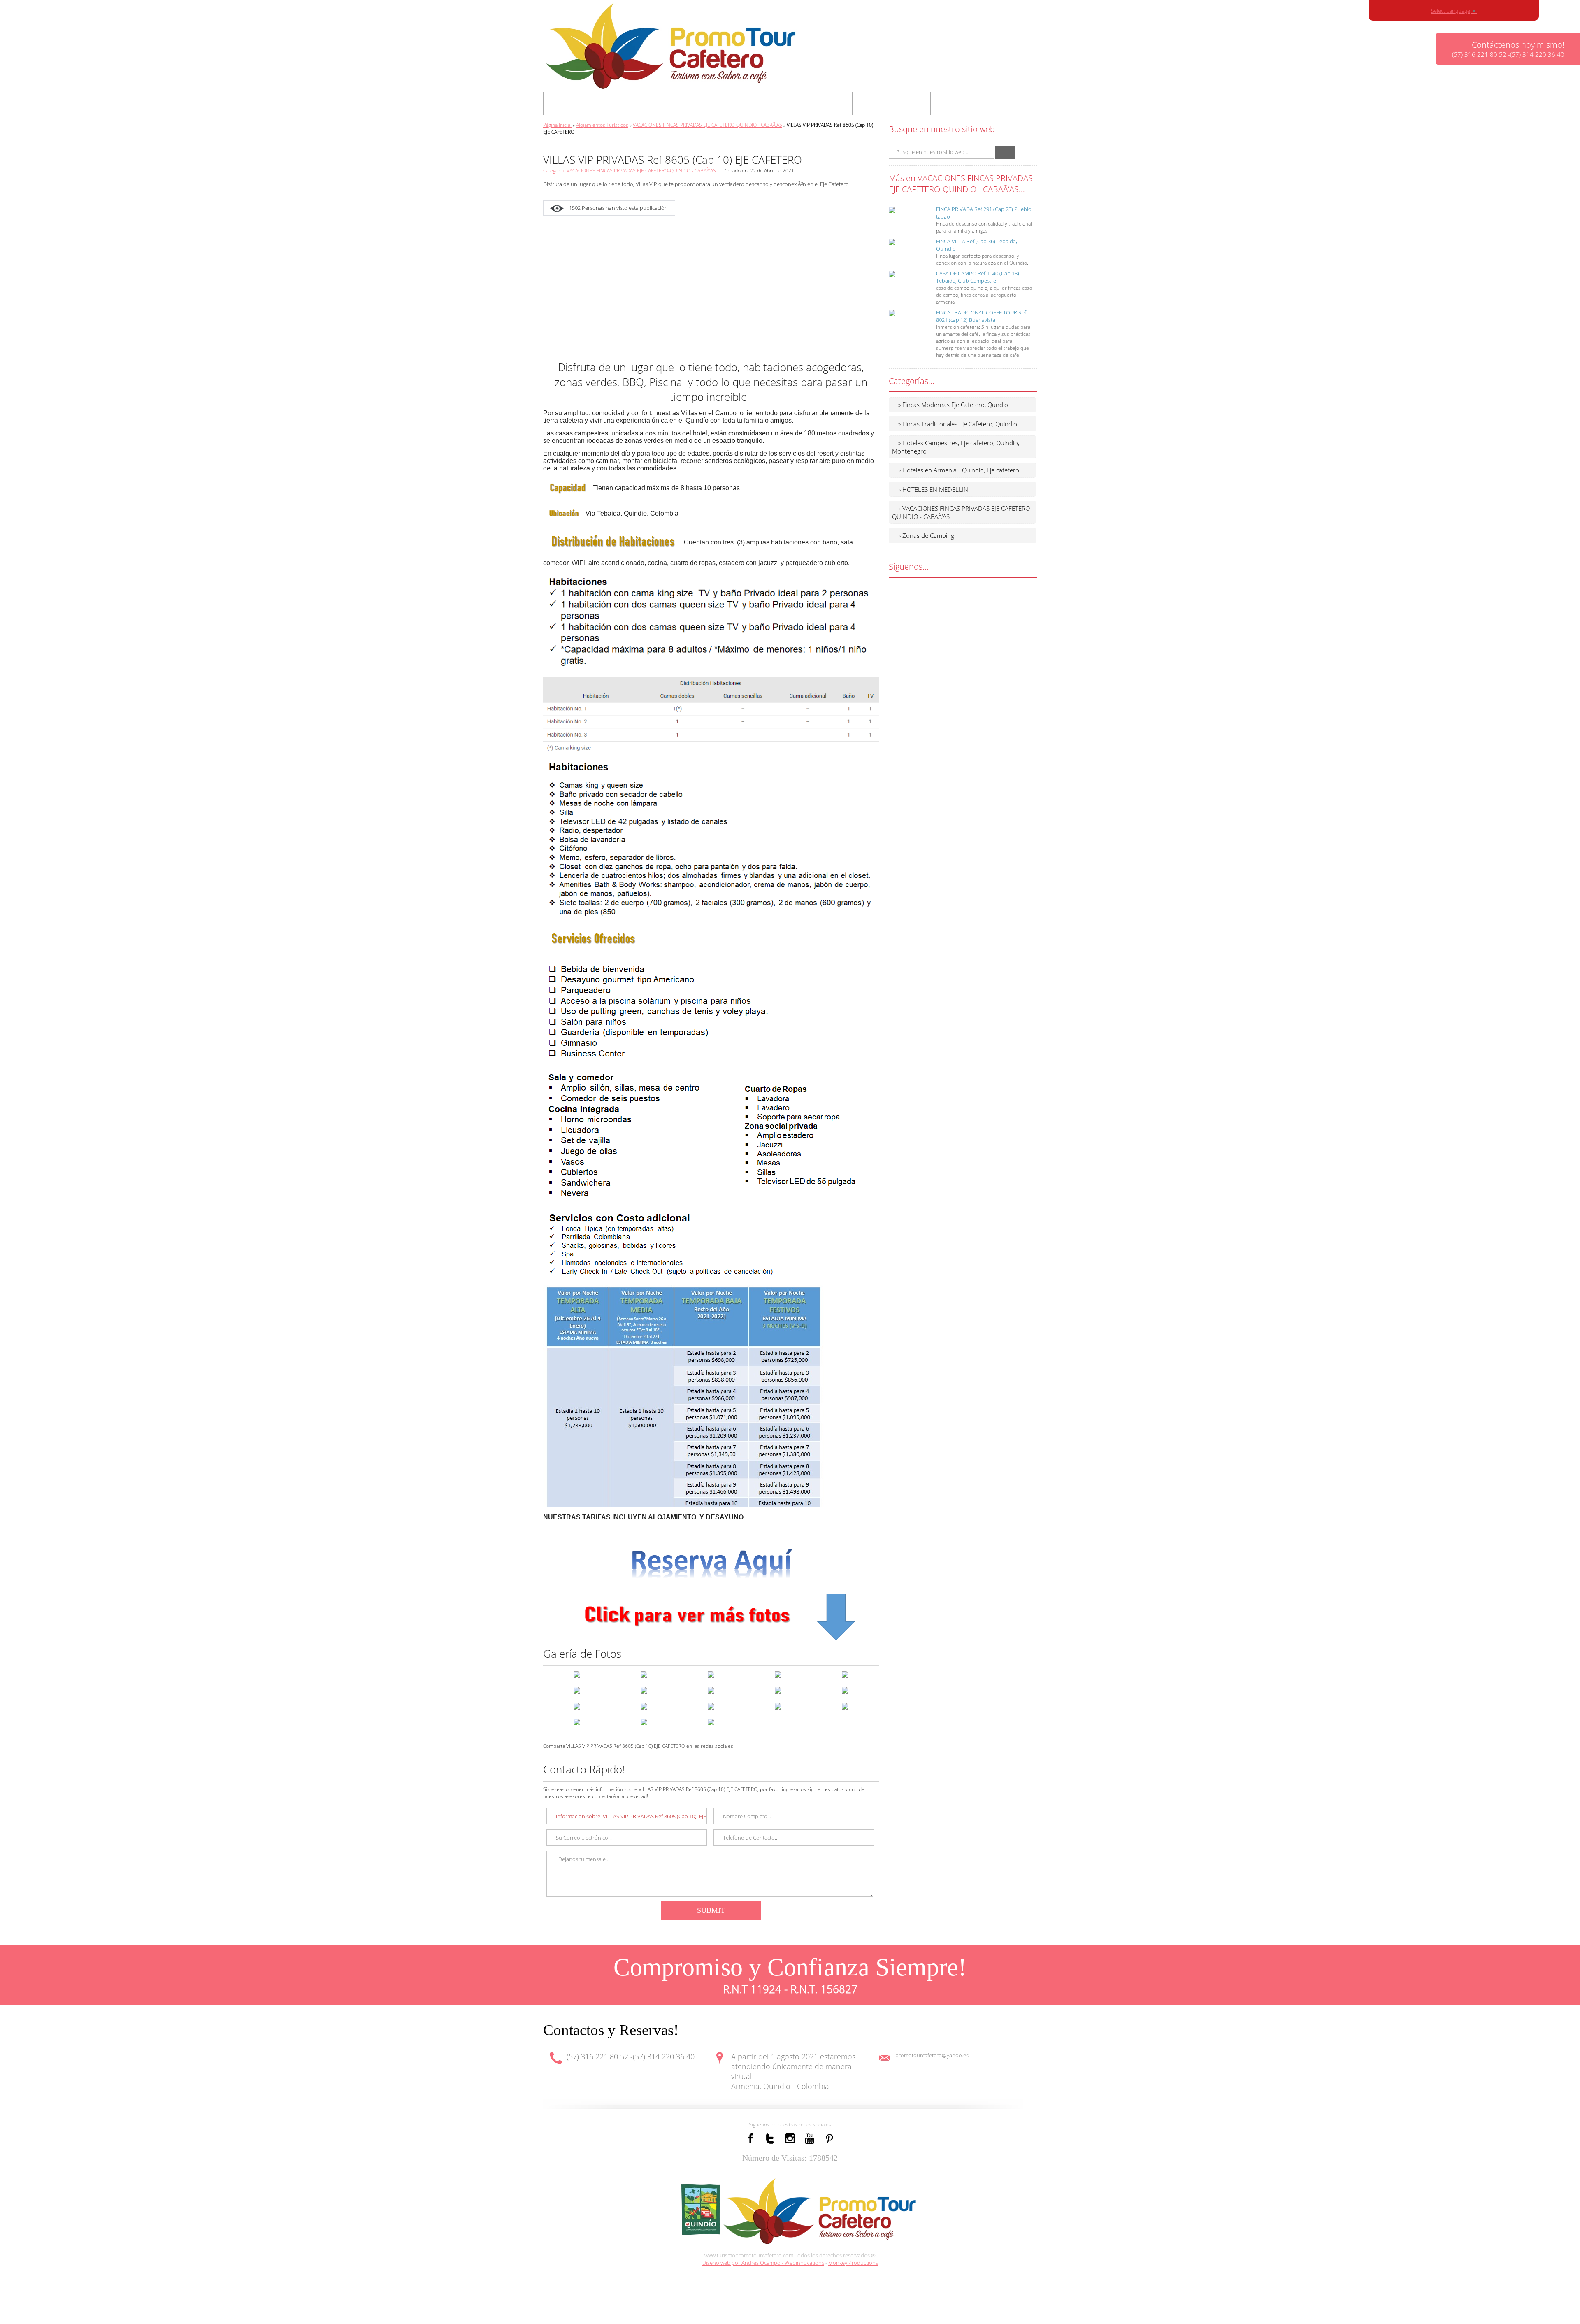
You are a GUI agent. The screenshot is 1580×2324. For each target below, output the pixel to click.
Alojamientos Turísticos (602, 125)
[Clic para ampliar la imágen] (577, 1674)
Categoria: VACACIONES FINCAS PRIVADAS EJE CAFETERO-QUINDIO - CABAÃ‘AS (630, 171)
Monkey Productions (853, 2263)
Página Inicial (557, 125)
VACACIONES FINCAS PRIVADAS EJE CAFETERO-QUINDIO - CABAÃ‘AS (708, 125)
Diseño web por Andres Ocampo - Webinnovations (763, 2263)
